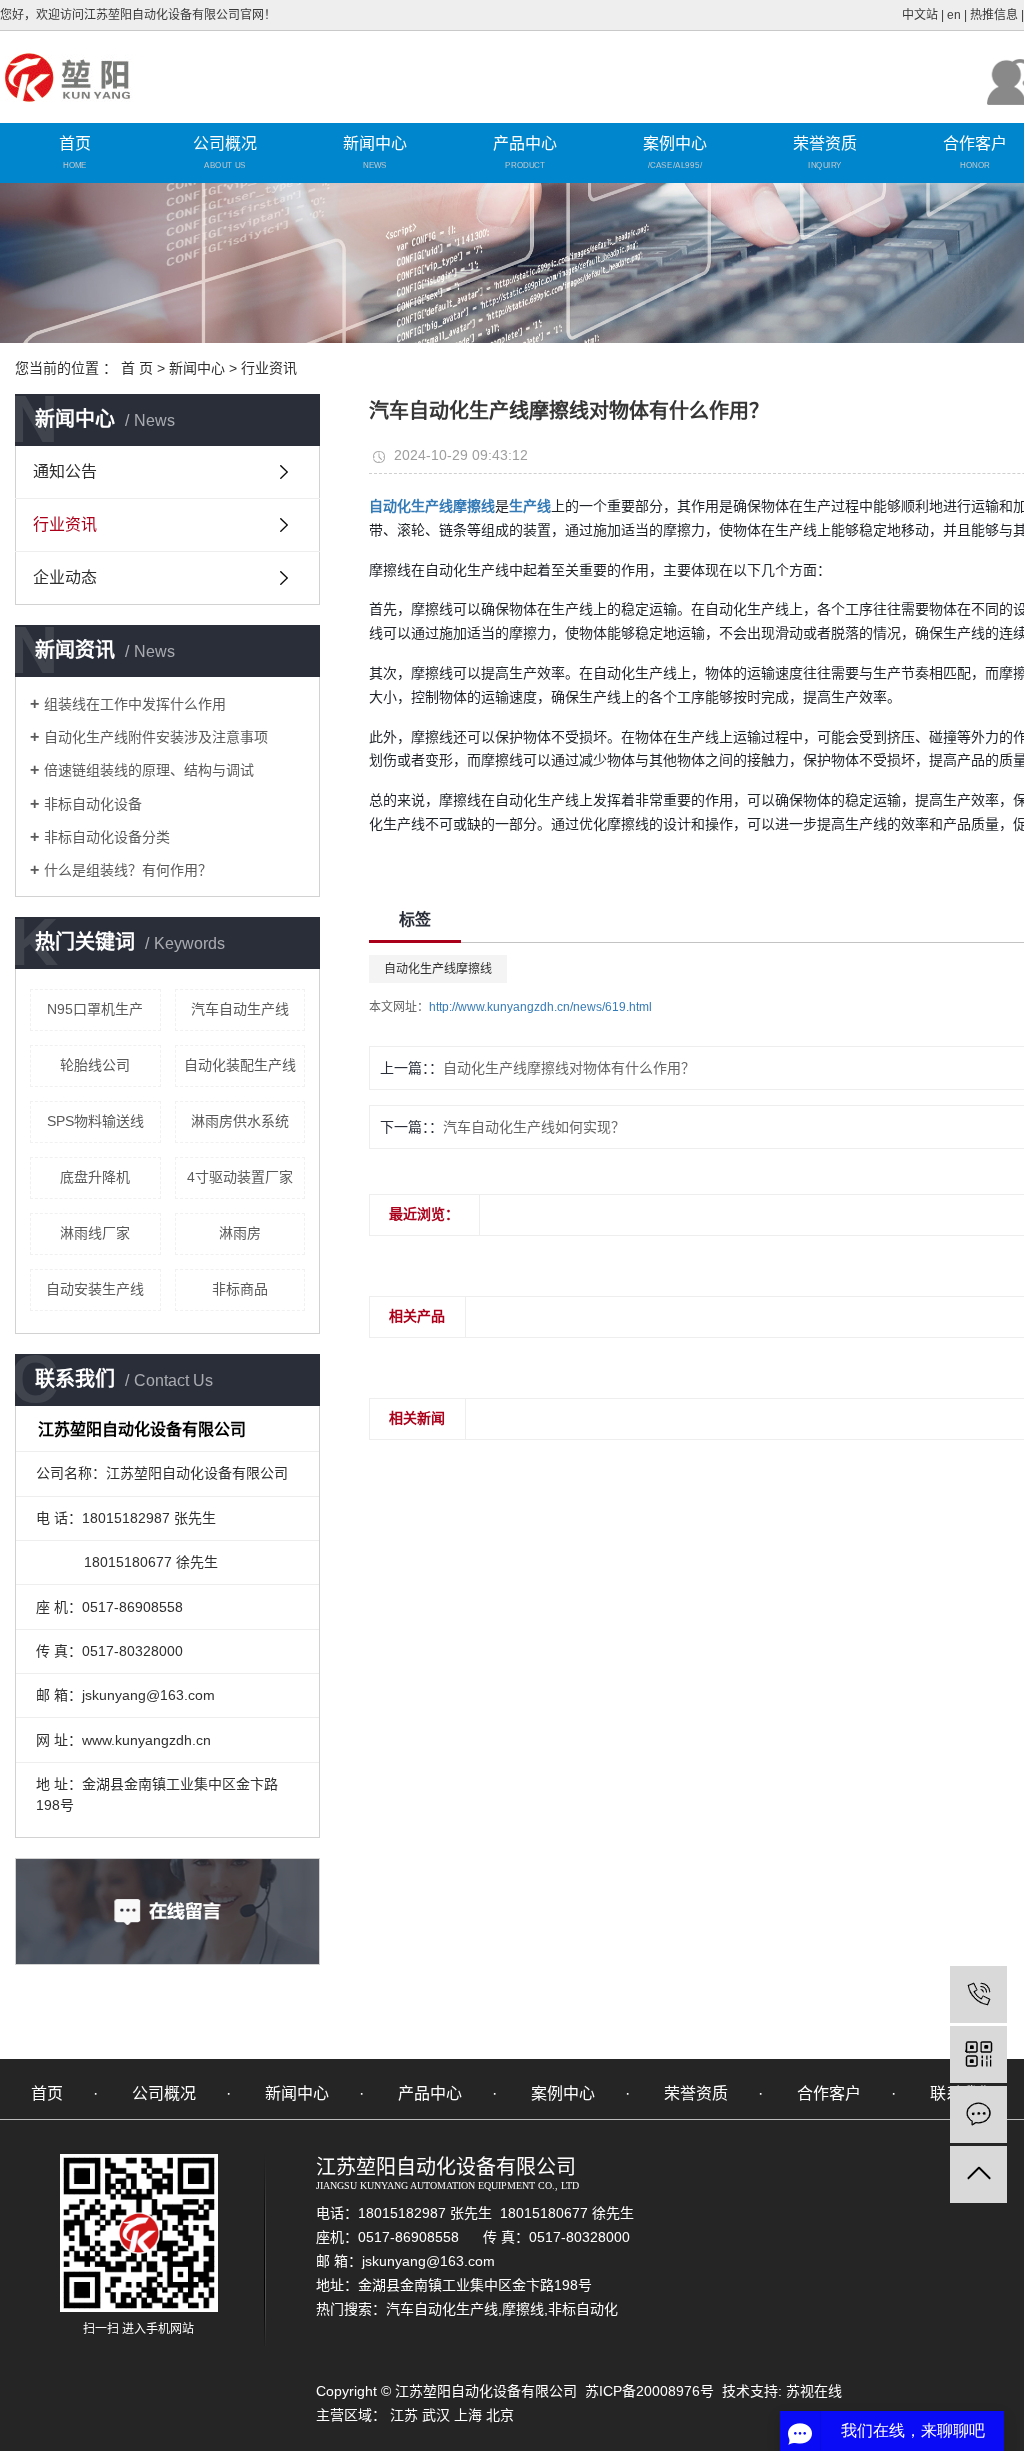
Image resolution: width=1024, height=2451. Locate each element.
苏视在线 (812, 2391)
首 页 (137, 368)
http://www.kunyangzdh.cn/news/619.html (540, 1007)
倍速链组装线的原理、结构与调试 (149, 770)
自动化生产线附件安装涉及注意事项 (156, 737)
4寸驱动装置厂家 (240, 1177)
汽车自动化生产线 (442, 2309)
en (954, 15)
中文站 (920, 15)
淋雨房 (240, 1233)
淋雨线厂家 (95, 1233)
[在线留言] (978, 2114)
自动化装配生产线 (240, 1065)
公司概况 (225, 143)
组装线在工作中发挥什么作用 (135, 704)
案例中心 (675, 143)
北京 (500, 2415)
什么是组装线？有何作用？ (128, 870)
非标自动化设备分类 (107, 837)
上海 (468, 2415)
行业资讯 (269, 368)
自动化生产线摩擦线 (438, 969)
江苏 (404, 2415)
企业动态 (65, 577)
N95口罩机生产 (95, 1009)
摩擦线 (523, 2309)
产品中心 (525, 143)
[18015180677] (978, 1994)
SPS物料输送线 (95, 1121)
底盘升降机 (95, 1177)
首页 (75, 143)
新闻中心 (375, 143)
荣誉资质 (825, 143)
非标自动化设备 (93, 804)
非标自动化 (583, 2309)
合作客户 (829, 2093)
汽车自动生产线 (240, 1009)
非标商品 (240, 1289)
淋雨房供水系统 (240, 1121)
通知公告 (65, 471)
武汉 (436, 2415)
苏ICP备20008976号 (649, 2391)
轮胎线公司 (95, 1065)
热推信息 (994, 15)
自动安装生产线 (95, 1289)
